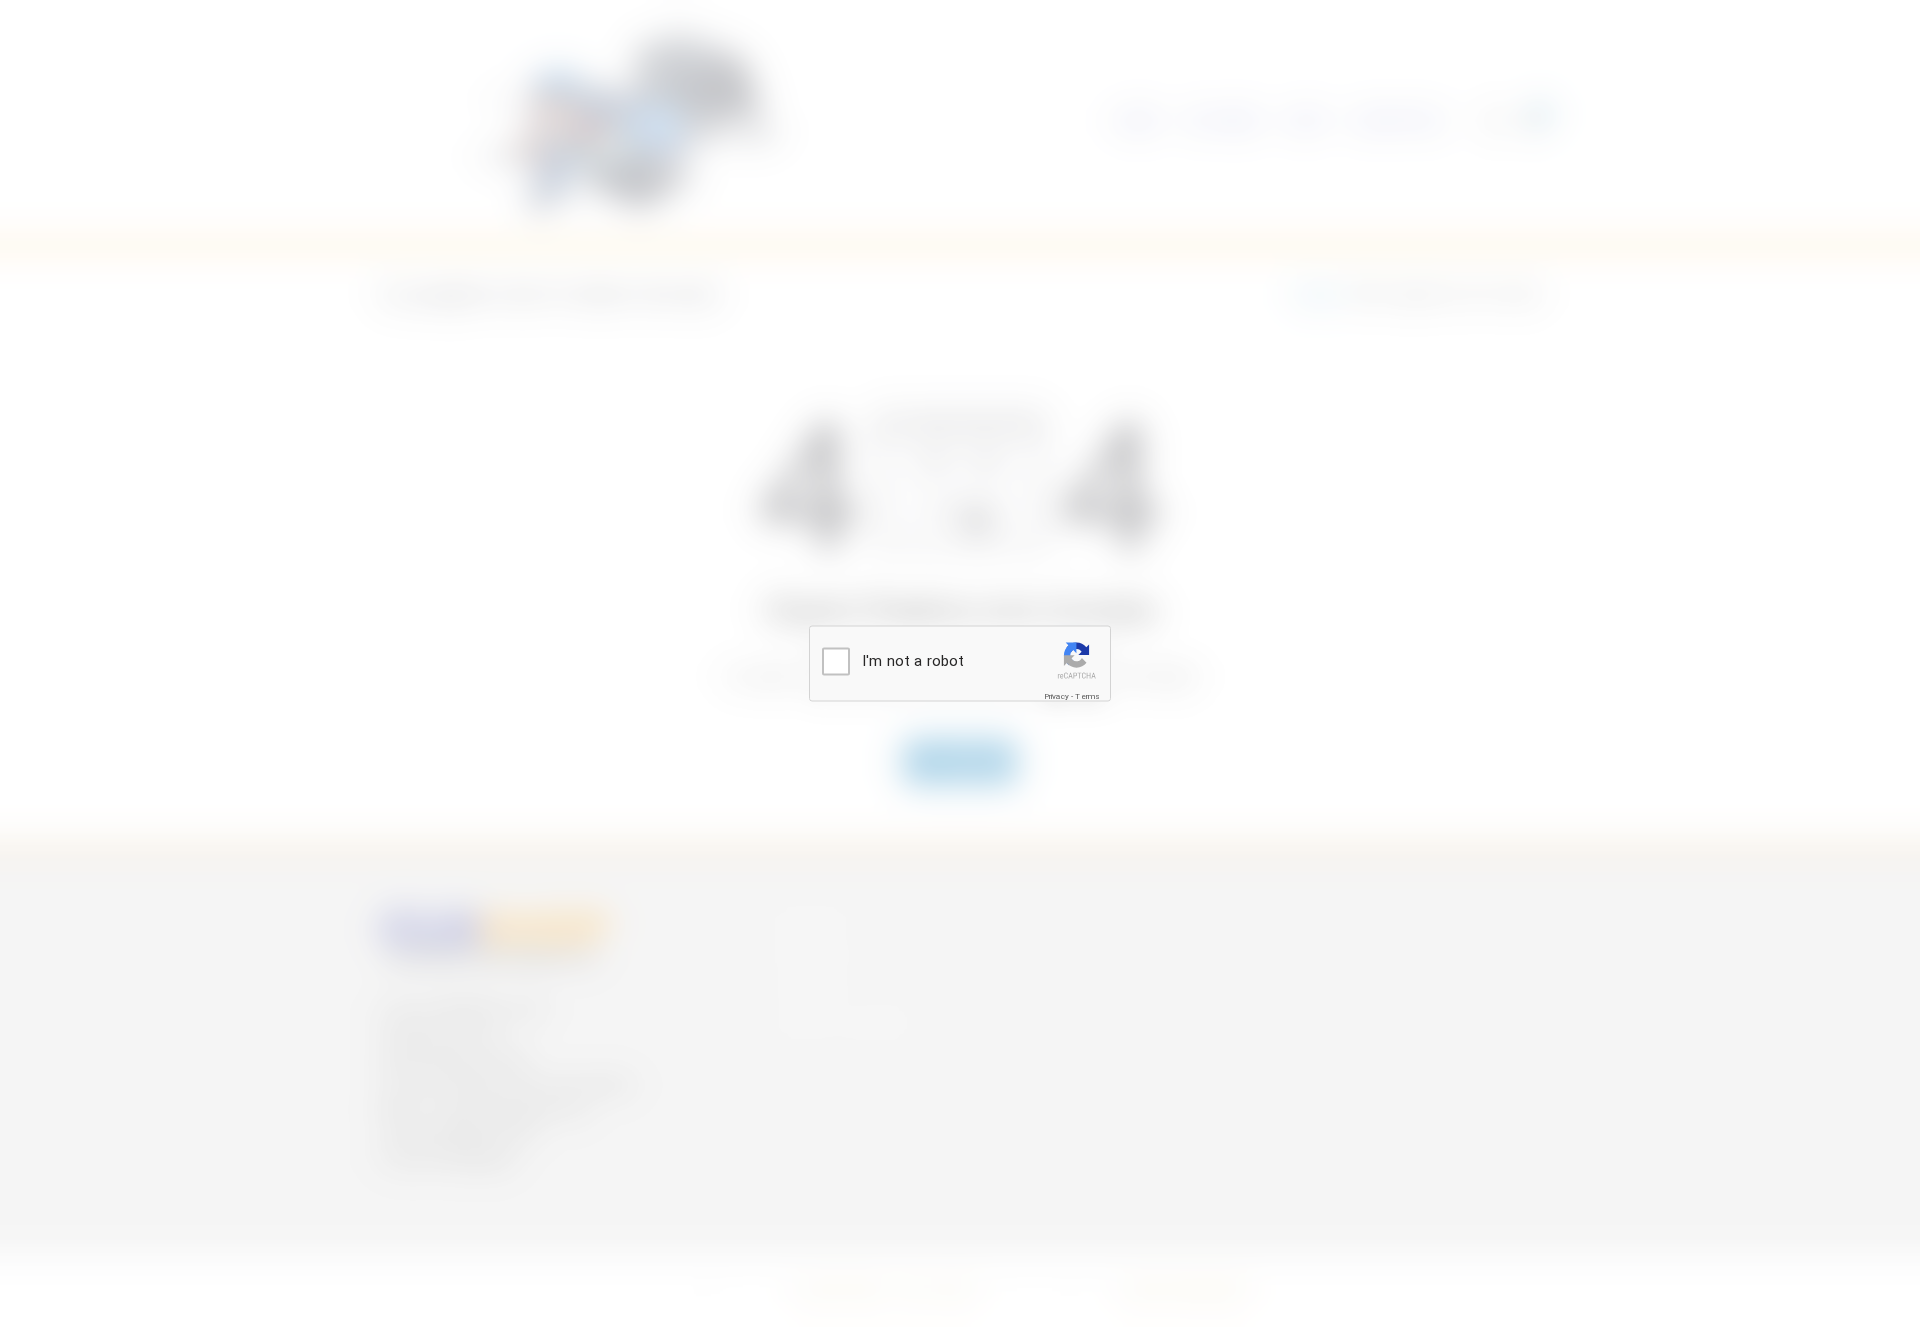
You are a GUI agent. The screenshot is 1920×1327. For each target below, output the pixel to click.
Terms (1087, 695)
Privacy (1056, 695)
